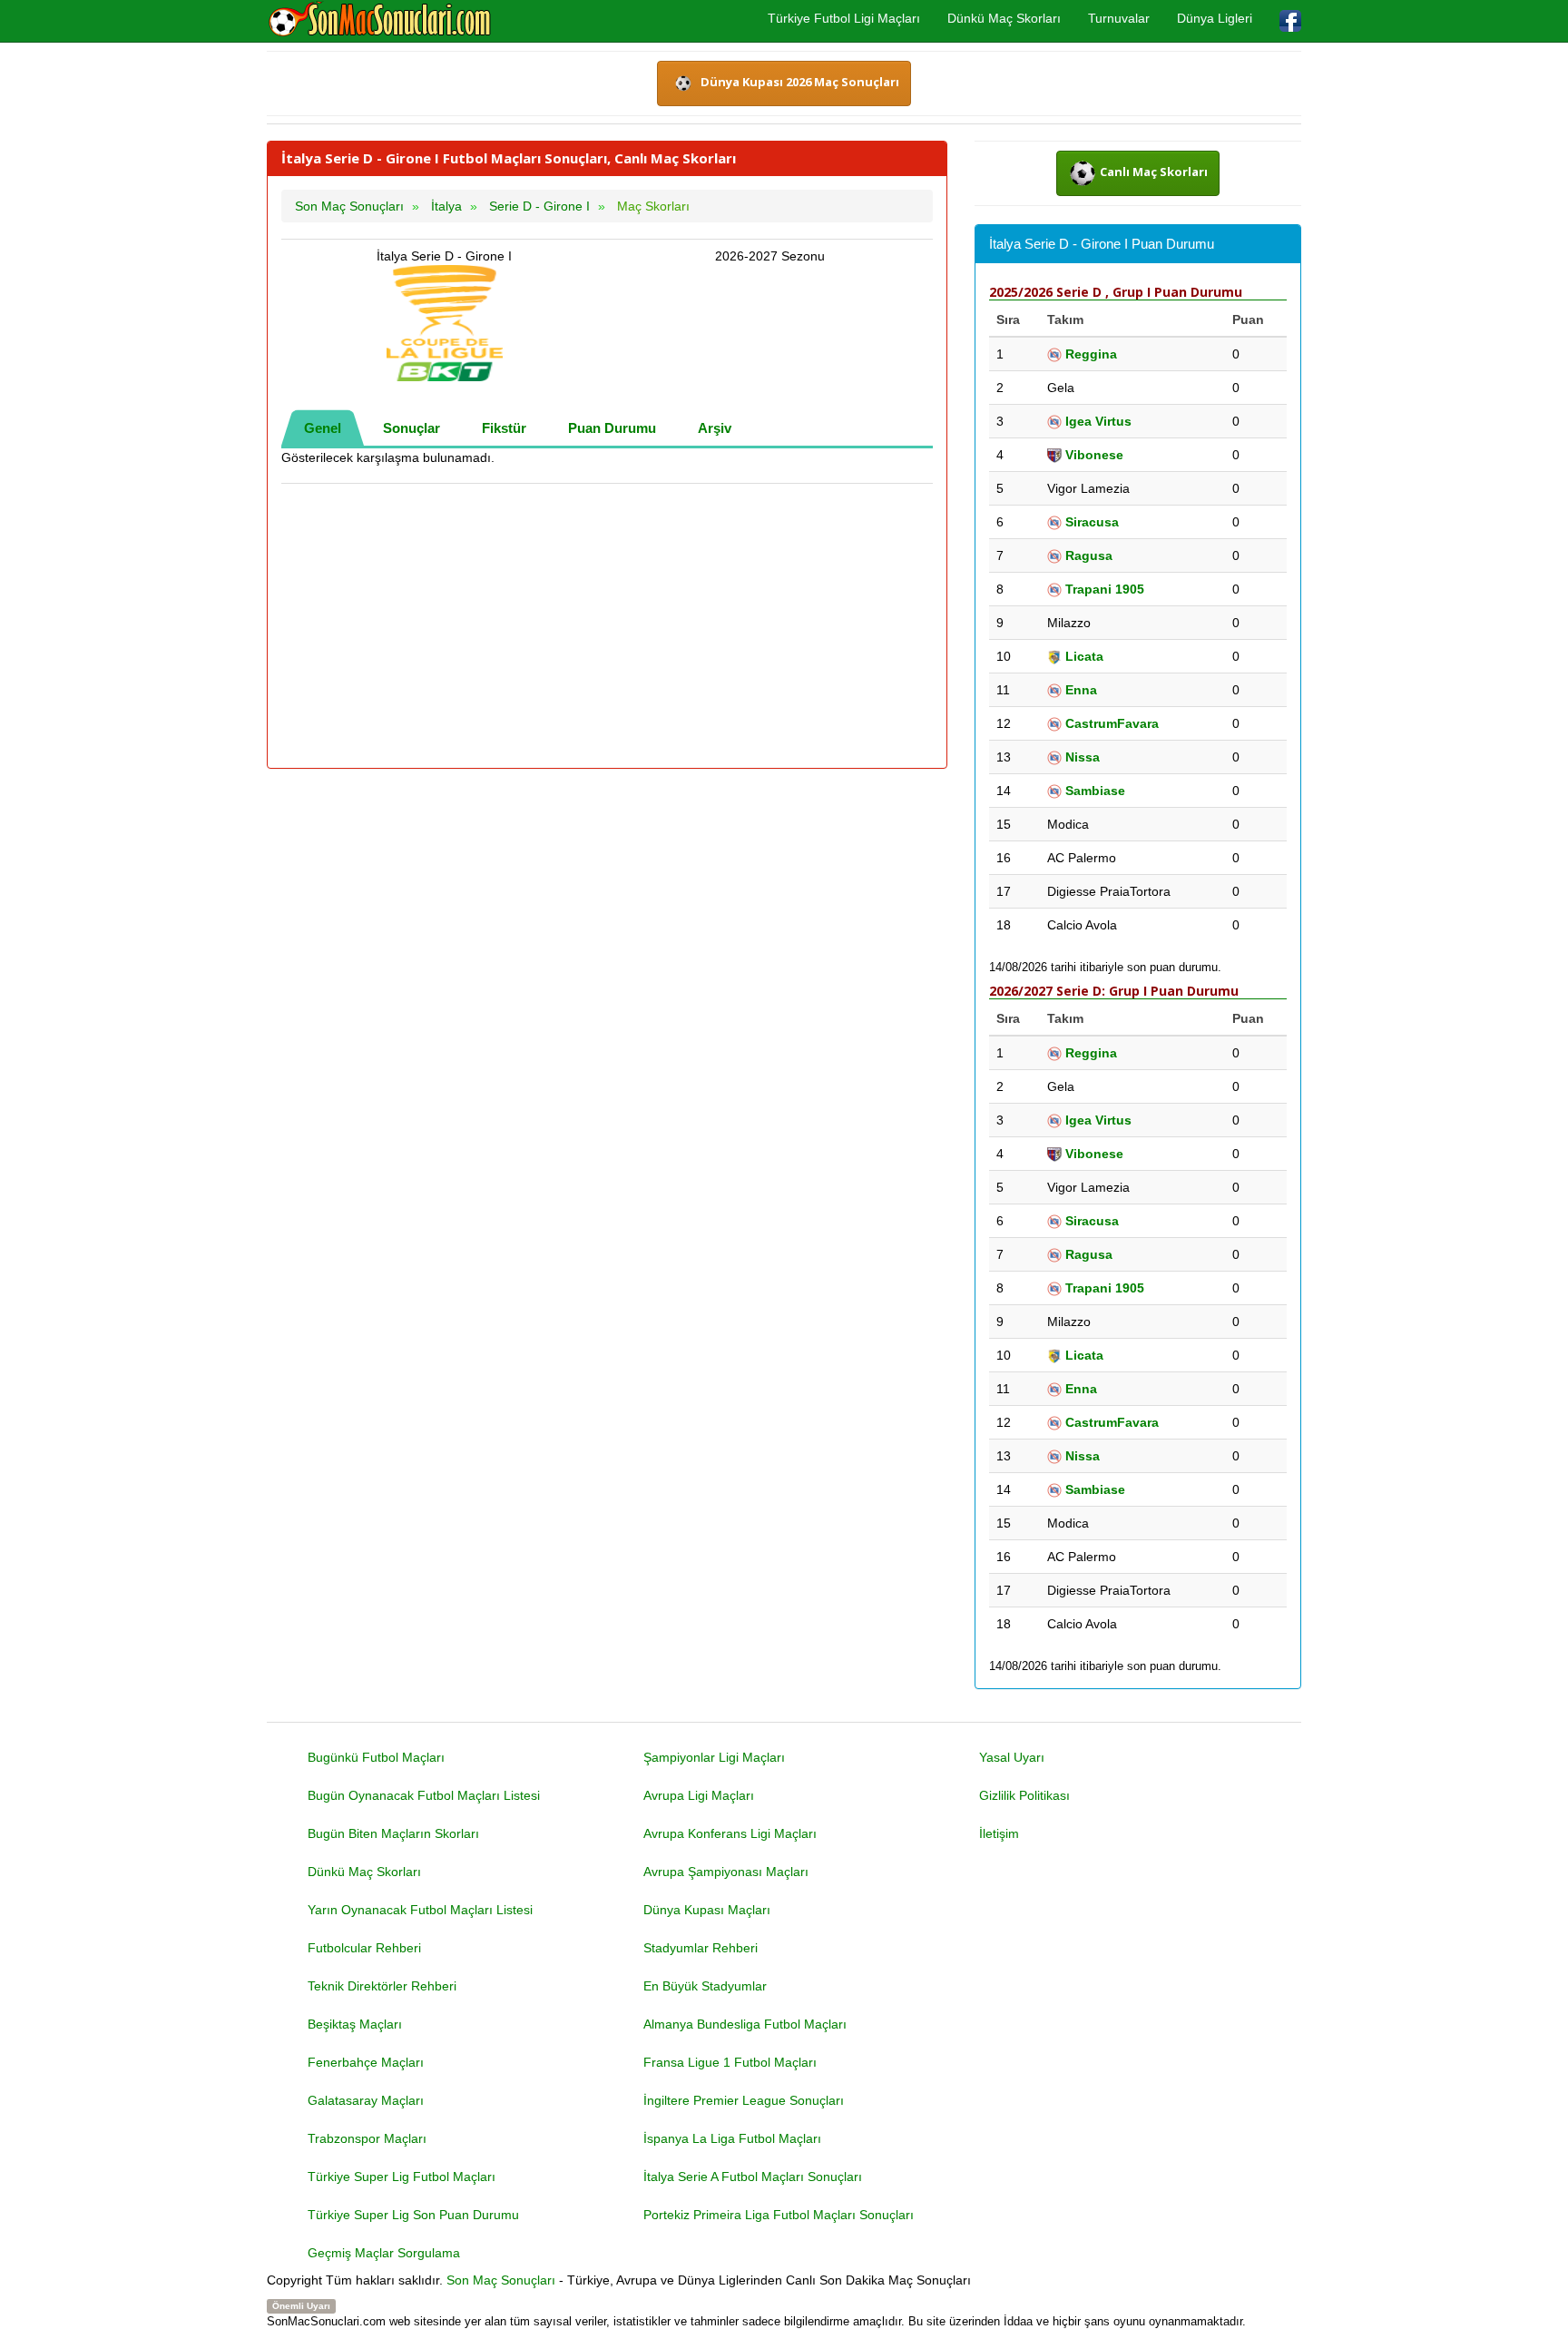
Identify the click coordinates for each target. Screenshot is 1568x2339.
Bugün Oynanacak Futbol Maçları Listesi (424, 1795)
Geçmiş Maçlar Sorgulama (384, 2253)
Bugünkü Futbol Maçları (376, 1757)
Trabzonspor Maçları (367, 2138)
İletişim (999, 1833)
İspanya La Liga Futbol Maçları (732, 2138)
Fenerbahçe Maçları (366, 2062)
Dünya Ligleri (1215, 18)
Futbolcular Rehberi (364, 1948)
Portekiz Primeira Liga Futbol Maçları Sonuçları (779, 2215)
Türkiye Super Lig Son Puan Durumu (413, 2215)
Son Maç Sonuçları (501, 2280)
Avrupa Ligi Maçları (699, 1795)
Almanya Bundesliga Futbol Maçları (745, 2024)
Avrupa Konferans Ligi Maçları (730, 1833)
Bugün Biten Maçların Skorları (393, 1833)
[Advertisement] (607, 627)
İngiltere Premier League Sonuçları (744, 2100)
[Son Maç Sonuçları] (380, 20)
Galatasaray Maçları (366, 2100)
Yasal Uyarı (1012, 1757)
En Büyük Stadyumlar (705, 1986)
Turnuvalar (1119, 18)
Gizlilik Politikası (1024, 1795)
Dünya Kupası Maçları (707, 1910)
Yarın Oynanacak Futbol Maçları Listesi (420, 1910)
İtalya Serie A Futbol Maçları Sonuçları (753, 2177)
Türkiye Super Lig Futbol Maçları (402, 2177)
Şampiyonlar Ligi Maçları (714, 1757)
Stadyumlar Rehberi (701, 1948)
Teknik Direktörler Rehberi (382, 1986)
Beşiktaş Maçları (355, 2024)
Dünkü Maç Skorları (1004, 18)
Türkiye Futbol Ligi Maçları (844, 18)
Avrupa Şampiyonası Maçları (726, 1872)
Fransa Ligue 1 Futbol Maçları (730, 2062)
